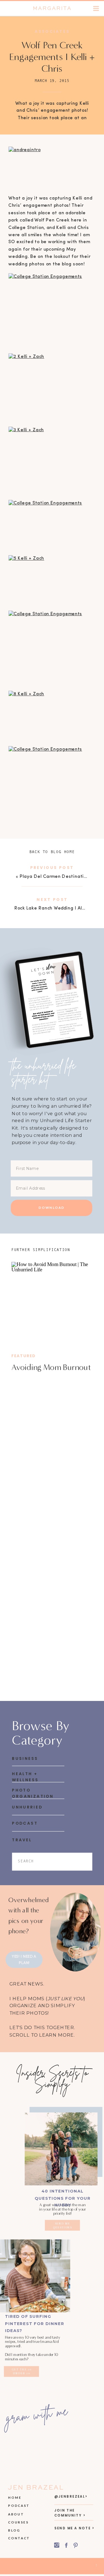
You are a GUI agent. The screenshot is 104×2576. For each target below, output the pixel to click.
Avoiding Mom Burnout (51, 1367)
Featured (24, 1356)
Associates (52, 31)
